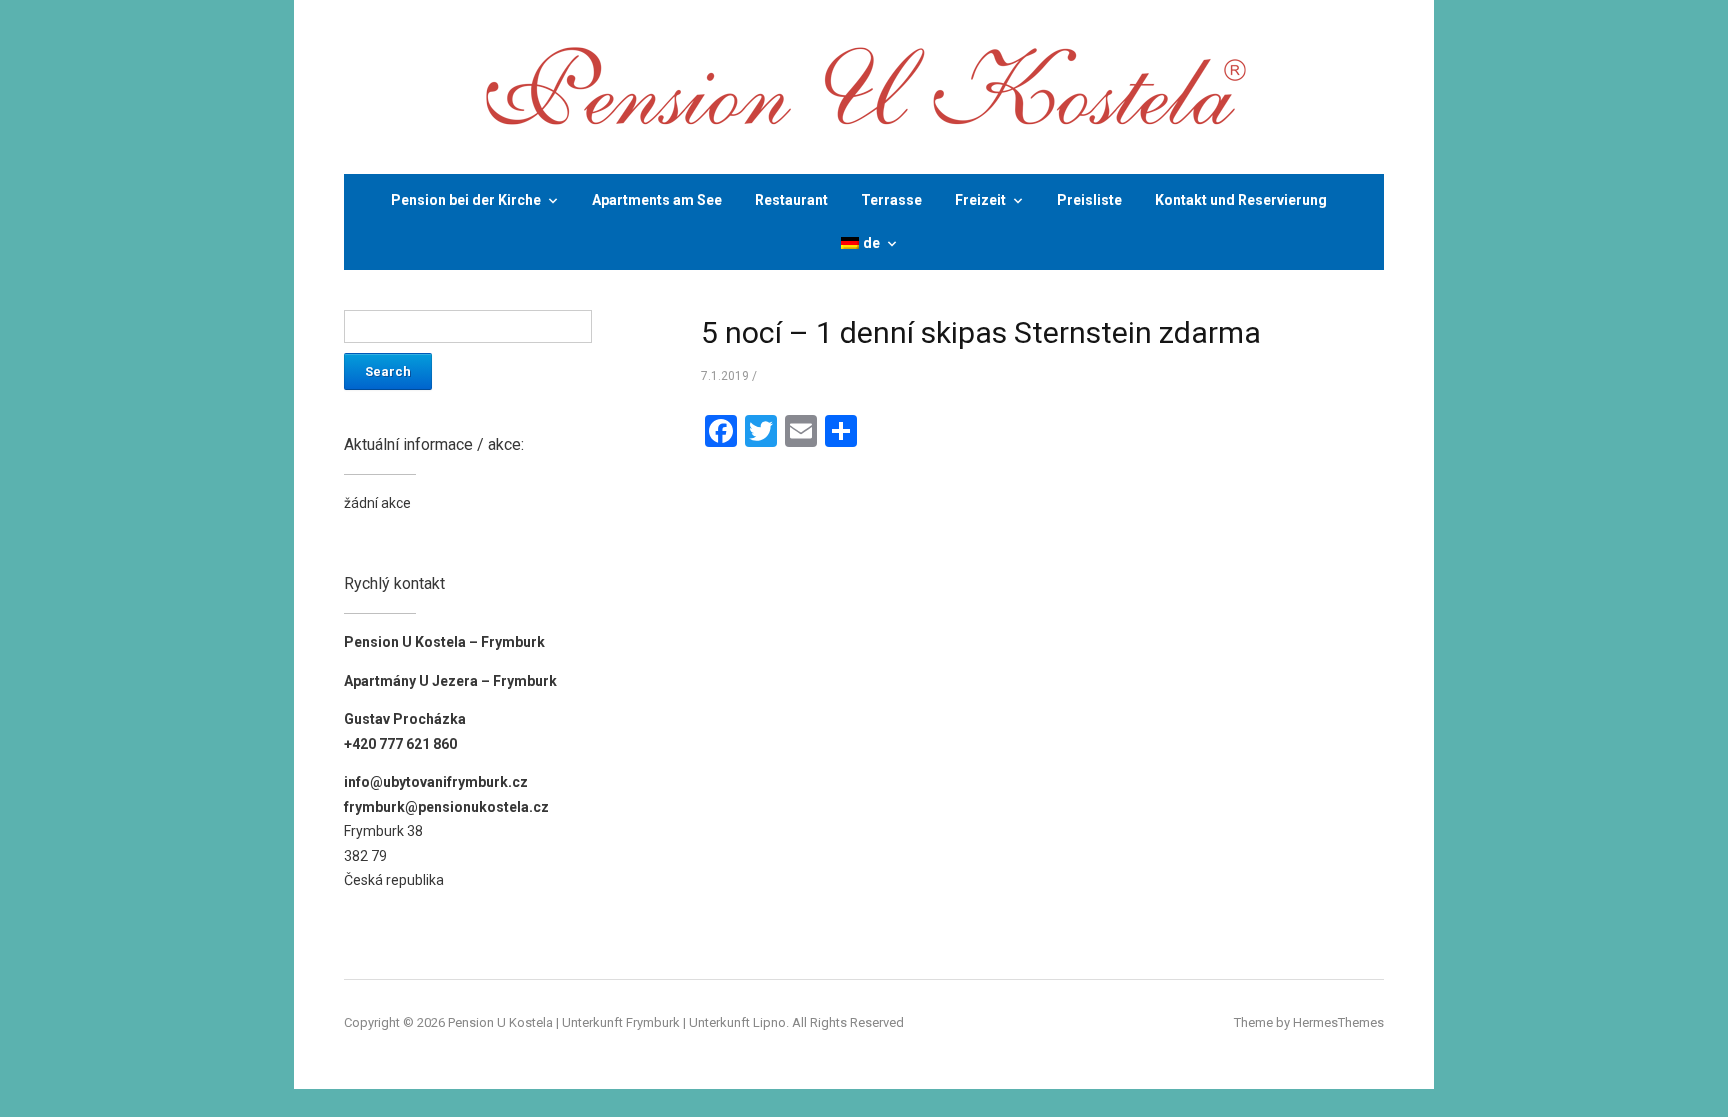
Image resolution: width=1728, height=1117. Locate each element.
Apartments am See (657, 200)
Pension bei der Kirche (466, 200)
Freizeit (980, 200)
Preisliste (1089, 200)
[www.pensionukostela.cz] (864, 85)
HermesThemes (1338, 1022)
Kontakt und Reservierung (1241, 200)
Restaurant (791, 200)
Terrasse (891, 200)
